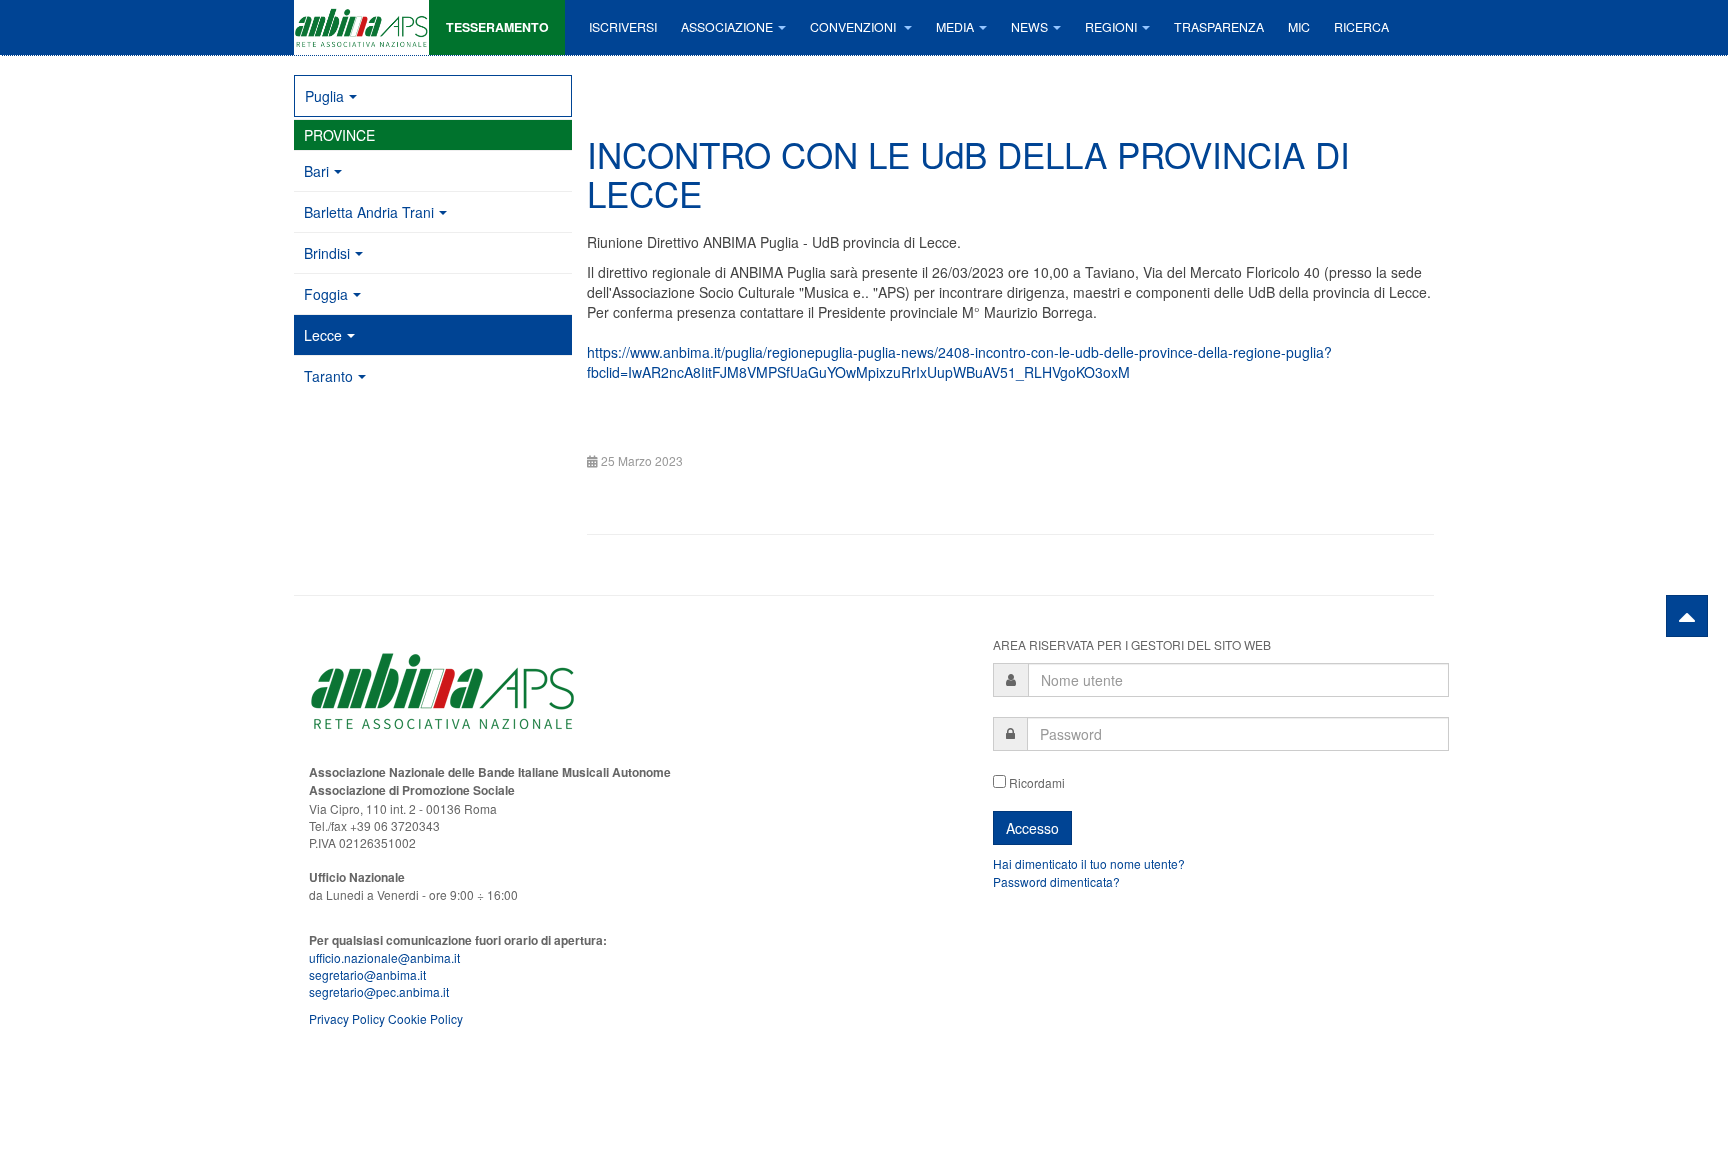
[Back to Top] (1687, 616)
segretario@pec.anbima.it (379, 991)
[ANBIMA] (361, 27)
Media (955, 27)
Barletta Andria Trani (369, 212)
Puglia (324, 96)
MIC (1299, 27)
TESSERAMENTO (497, 27)
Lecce (323, 335)
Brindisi (327, 253)
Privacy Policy (347, 1018)
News (1029, 27)
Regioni (1111, 27)
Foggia (326, 294)
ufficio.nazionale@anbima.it (384, 957)
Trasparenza (1219, 27)
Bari (316, 171)
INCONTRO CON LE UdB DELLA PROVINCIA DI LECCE (968, 173)
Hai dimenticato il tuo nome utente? (1089, 863)
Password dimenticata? (1056, 881)
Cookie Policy (425, 1018)
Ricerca (1361, 27)
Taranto (328, 376)
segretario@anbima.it (367, 974)
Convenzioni (854, 27)
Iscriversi (623, 27)
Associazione (727, 27)
